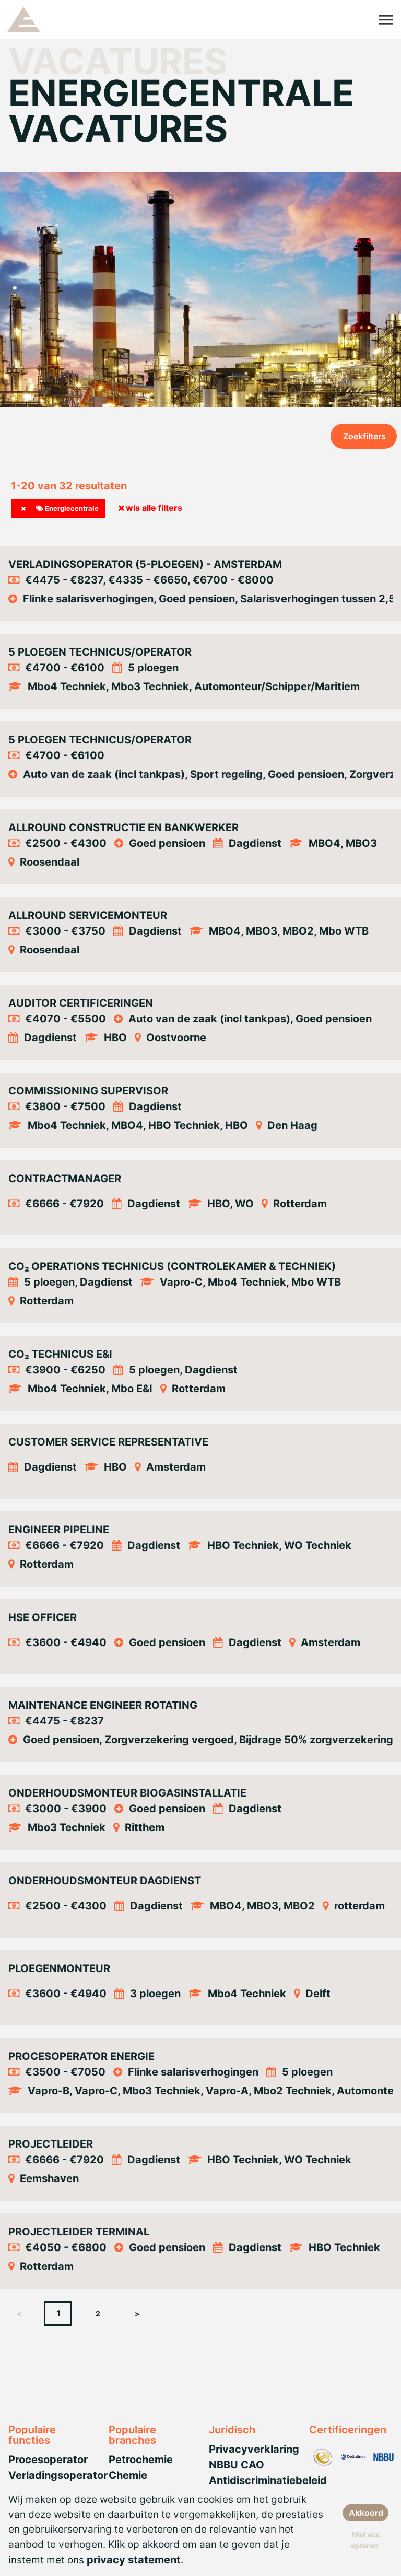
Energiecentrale (71, 508)
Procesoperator (48, 2460)
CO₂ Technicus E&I (60, 1354)
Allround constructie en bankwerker (123, 827)
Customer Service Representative (108, 1442)
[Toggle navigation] (387, 20)
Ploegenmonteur (59, 1968)
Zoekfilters (364, 436)
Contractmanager (65, 1179)
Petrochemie (141, 2460)
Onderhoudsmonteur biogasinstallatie (127, 1793)
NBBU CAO (237, 2465)
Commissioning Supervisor (88, 1091)
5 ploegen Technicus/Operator (100, 652)
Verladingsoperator (58, 2475)
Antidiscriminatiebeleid (268, 2480)
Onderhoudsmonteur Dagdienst (105, 1881)
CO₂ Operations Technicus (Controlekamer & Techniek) (172, 1266)
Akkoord (366, 2513)
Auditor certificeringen (81, 1003)
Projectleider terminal (79, 2232)
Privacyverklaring (254, 2449)
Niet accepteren (365, 2540)
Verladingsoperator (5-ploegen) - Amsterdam (145, 564)
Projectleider (51, 2144)
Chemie (128, 2475)
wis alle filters (154, 508)
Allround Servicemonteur (88, 915)
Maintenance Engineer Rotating (103, 1705)
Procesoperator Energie (81, 2056)
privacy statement (134, 2560)
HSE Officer (43, 1617)
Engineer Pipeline (59, 1530)
